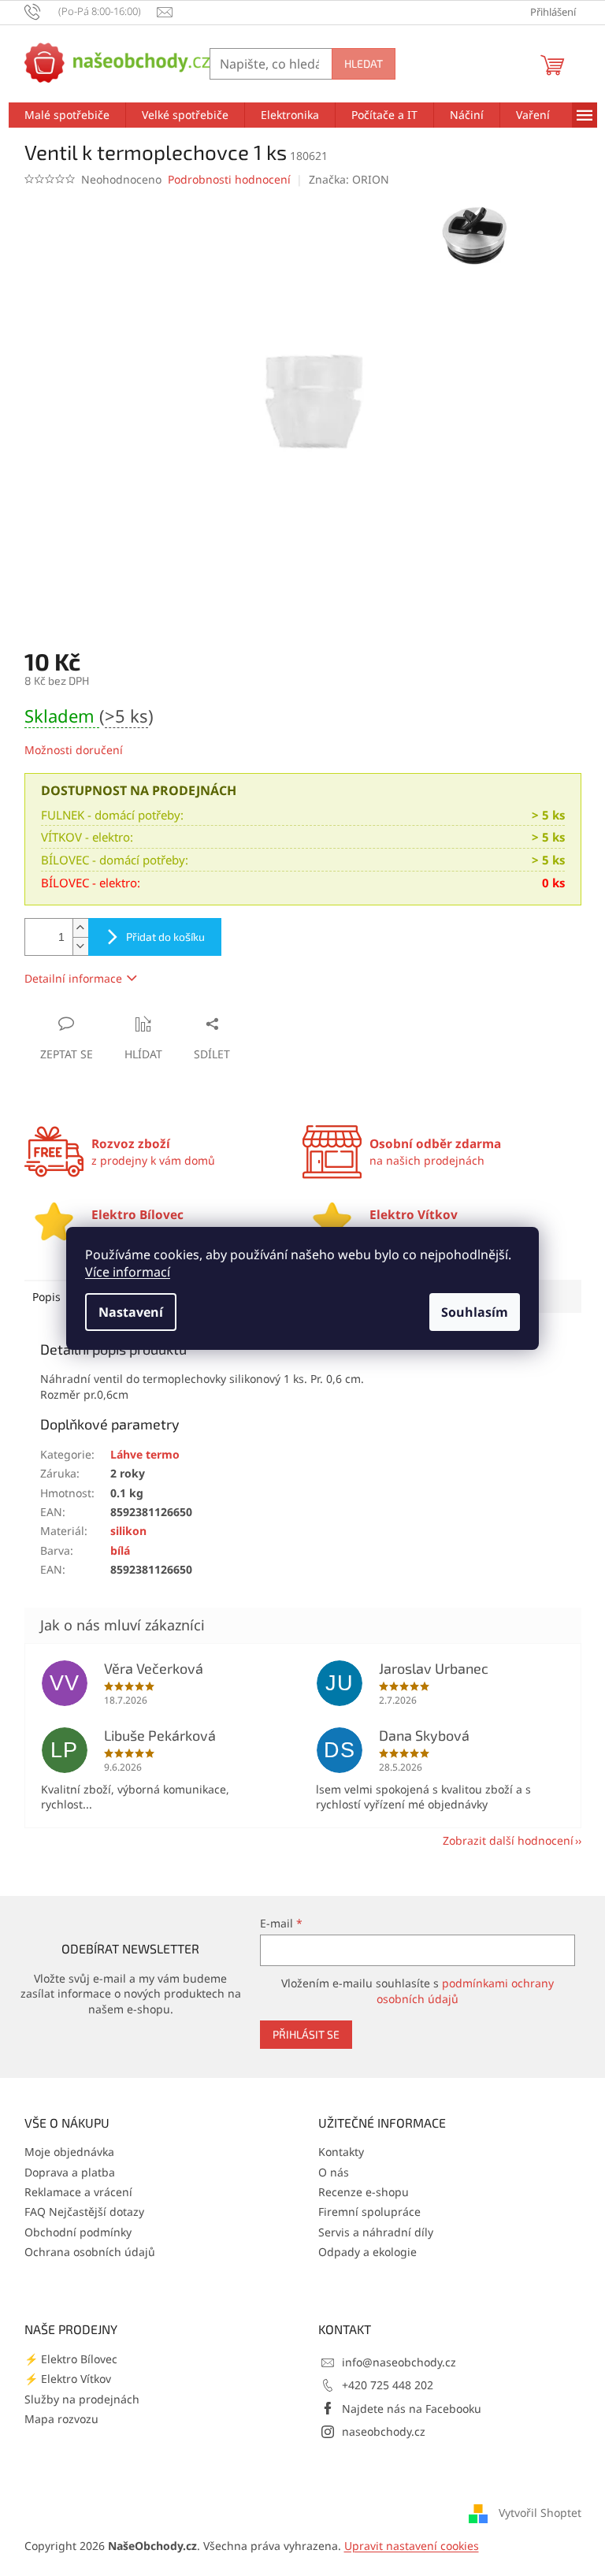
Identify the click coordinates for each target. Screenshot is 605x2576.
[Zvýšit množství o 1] (80, 928)
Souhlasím (475, 1312)
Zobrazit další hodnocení (508, 1840)
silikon (128, 1531)
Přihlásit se (306, 2034)
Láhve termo (145, 1454)
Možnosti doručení (74, 750)
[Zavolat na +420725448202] (91, 11)
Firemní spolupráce (369, 2212)
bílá (120, 1550)
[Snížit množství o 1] (80, 946)
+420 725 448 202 (388, 2385)
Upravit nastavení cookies (412, 2546)
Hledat (364, 63)
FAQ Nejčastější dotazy (84, 2212)
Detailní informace (73, 978)
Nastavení (131, 1312)
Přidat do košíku (165, 937)
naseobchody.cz (384, 2431)
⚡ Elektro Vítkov (68, 2379)
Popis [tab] (46, 1297)
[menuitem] (67, 115)
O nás (334, 2172)
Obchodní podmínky (78, 2232)
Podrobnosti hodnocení (229, 179)
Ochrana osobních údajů (90, 2252)
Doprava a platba (70, 2172)
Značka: (349, 179)
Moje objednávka (69, 2152)
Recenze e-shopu (364, 2192)
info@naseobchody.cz (399, 2362)
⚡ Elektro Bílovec (71, 2359)
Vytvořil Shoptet (540, 2513)
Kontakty (341, 2152)
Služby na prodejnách (82, 2399)
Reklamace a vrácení (78, 2192)
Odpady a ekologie (367, 2252)
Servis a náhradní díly (376, 2232)
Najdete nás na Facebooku (412, 2409)
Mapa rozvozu (61, 2419)
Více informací (128, 1272)
